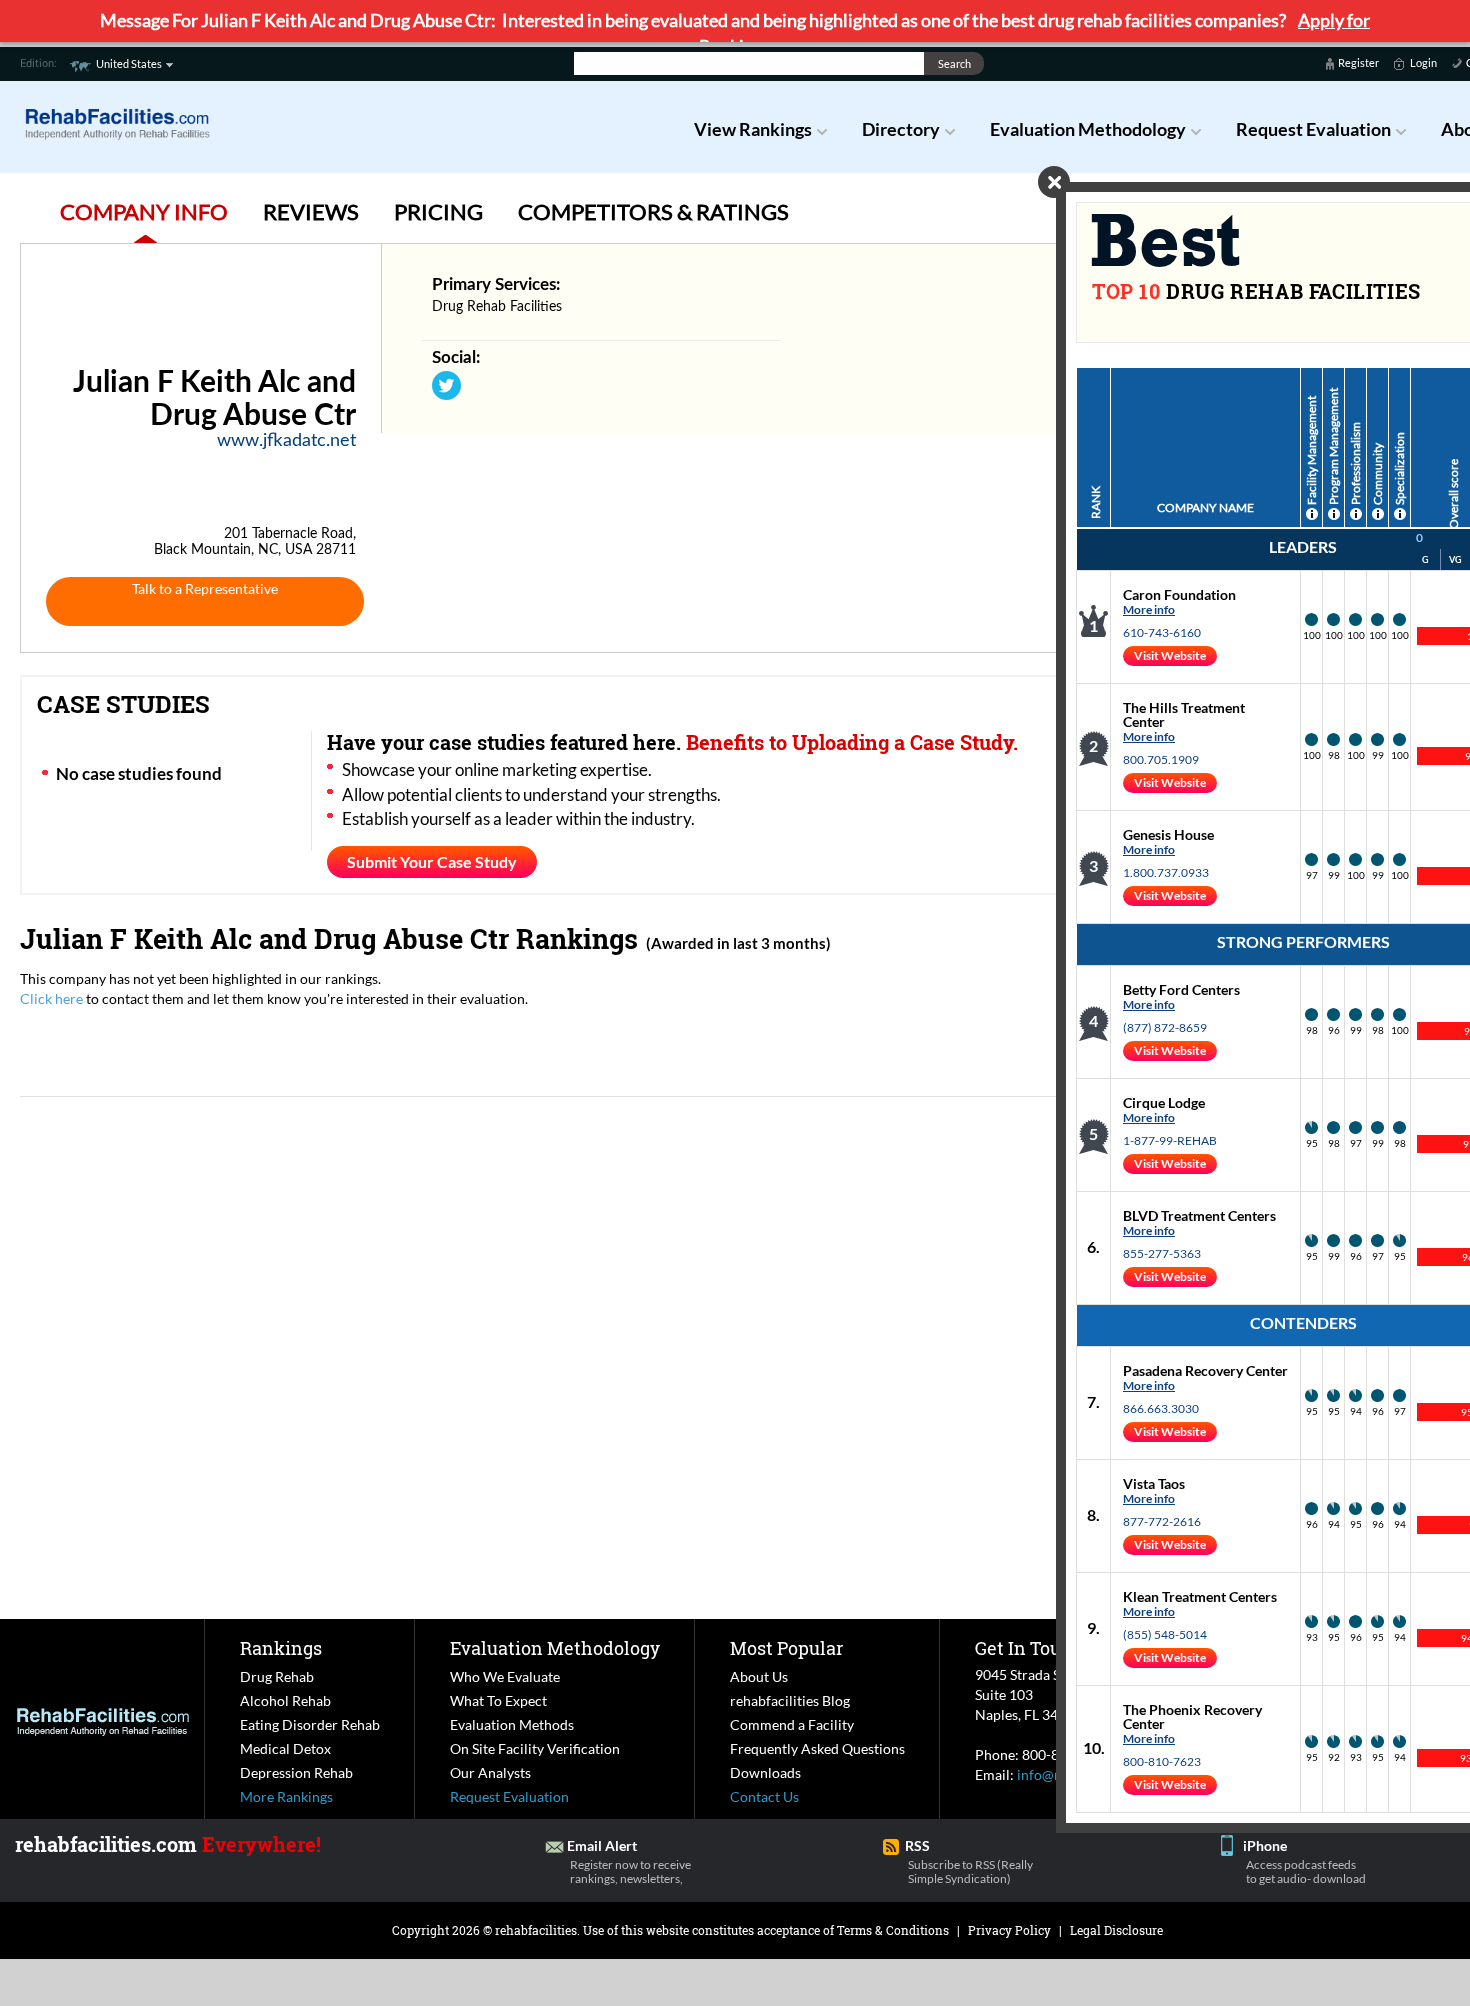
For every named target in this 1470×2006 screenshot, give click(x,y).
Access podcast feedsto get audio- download (1306, 1871)
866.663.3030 (1161, 1408)
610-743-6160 (1162, 632)
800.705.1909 (1161, 759)
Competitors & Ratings (653, 211)
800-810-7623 (1162, 1761)
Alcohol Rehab (285, 1700)
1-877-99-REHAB (1170, 1140)
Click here (51, 998)
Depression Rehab (296, 1772)
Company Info (144, 211)
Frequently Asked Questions (817, 1748)
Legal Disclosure (1116, 1930)
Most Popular (786, 1648)
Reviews (311, 211)
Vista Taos (1154, 1483)
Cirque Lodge (1164, 1102)
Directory (901, 129)
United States (129, 63)
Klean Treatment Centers (1200, 1596)
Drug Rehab (277, 1676)
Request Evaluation (1313, 129)
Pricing (438, 211)
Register (1358, 62)
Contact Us (764, 1796)
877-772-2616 (1162, 1521)
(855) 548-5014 (1165, 1634)
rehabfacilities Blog (790, 1700)
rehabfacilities (536, 1930)
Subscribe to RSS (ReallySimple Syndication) (970, 1871)
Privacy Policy (1009, 1930)
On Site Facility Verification (535, 1748)
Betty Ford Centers (1181, 989)
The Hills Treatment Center (1184, 714)
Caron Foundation (1179, 594)
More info (1149, 609)
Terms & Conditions (893, 1930)
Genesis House (1168, 834)
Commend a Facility (792, 1724)
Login (1423, 62)
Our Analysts (490, 1772)
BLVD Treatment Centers (1199, 1215)
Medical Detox (285, 1748)
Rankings (281, 1648)
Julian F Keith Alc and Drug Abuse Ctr (264, 938)
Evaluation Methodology (1088, 129)
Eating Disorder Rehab (310, 1724)
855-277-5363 (1162, 1253)
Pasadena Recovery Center (1205, 1370)
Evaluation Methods (512, 1724)
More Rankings (286, 1796)
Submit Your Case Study (432, 861)
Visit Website (1170, 655)
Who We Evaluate (505, 1676)
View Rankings (753, 129)
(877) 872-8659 (1165, 1027)
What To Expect (498, 1700)
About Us (759, 1676)
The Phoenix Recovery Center (1192, 1716)
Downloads (765, 1772)
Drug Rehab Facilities (497, 307)
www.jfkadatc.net (286, 441)
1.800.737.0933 (1166, 872)
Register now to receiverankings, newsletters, (630, 1871)
